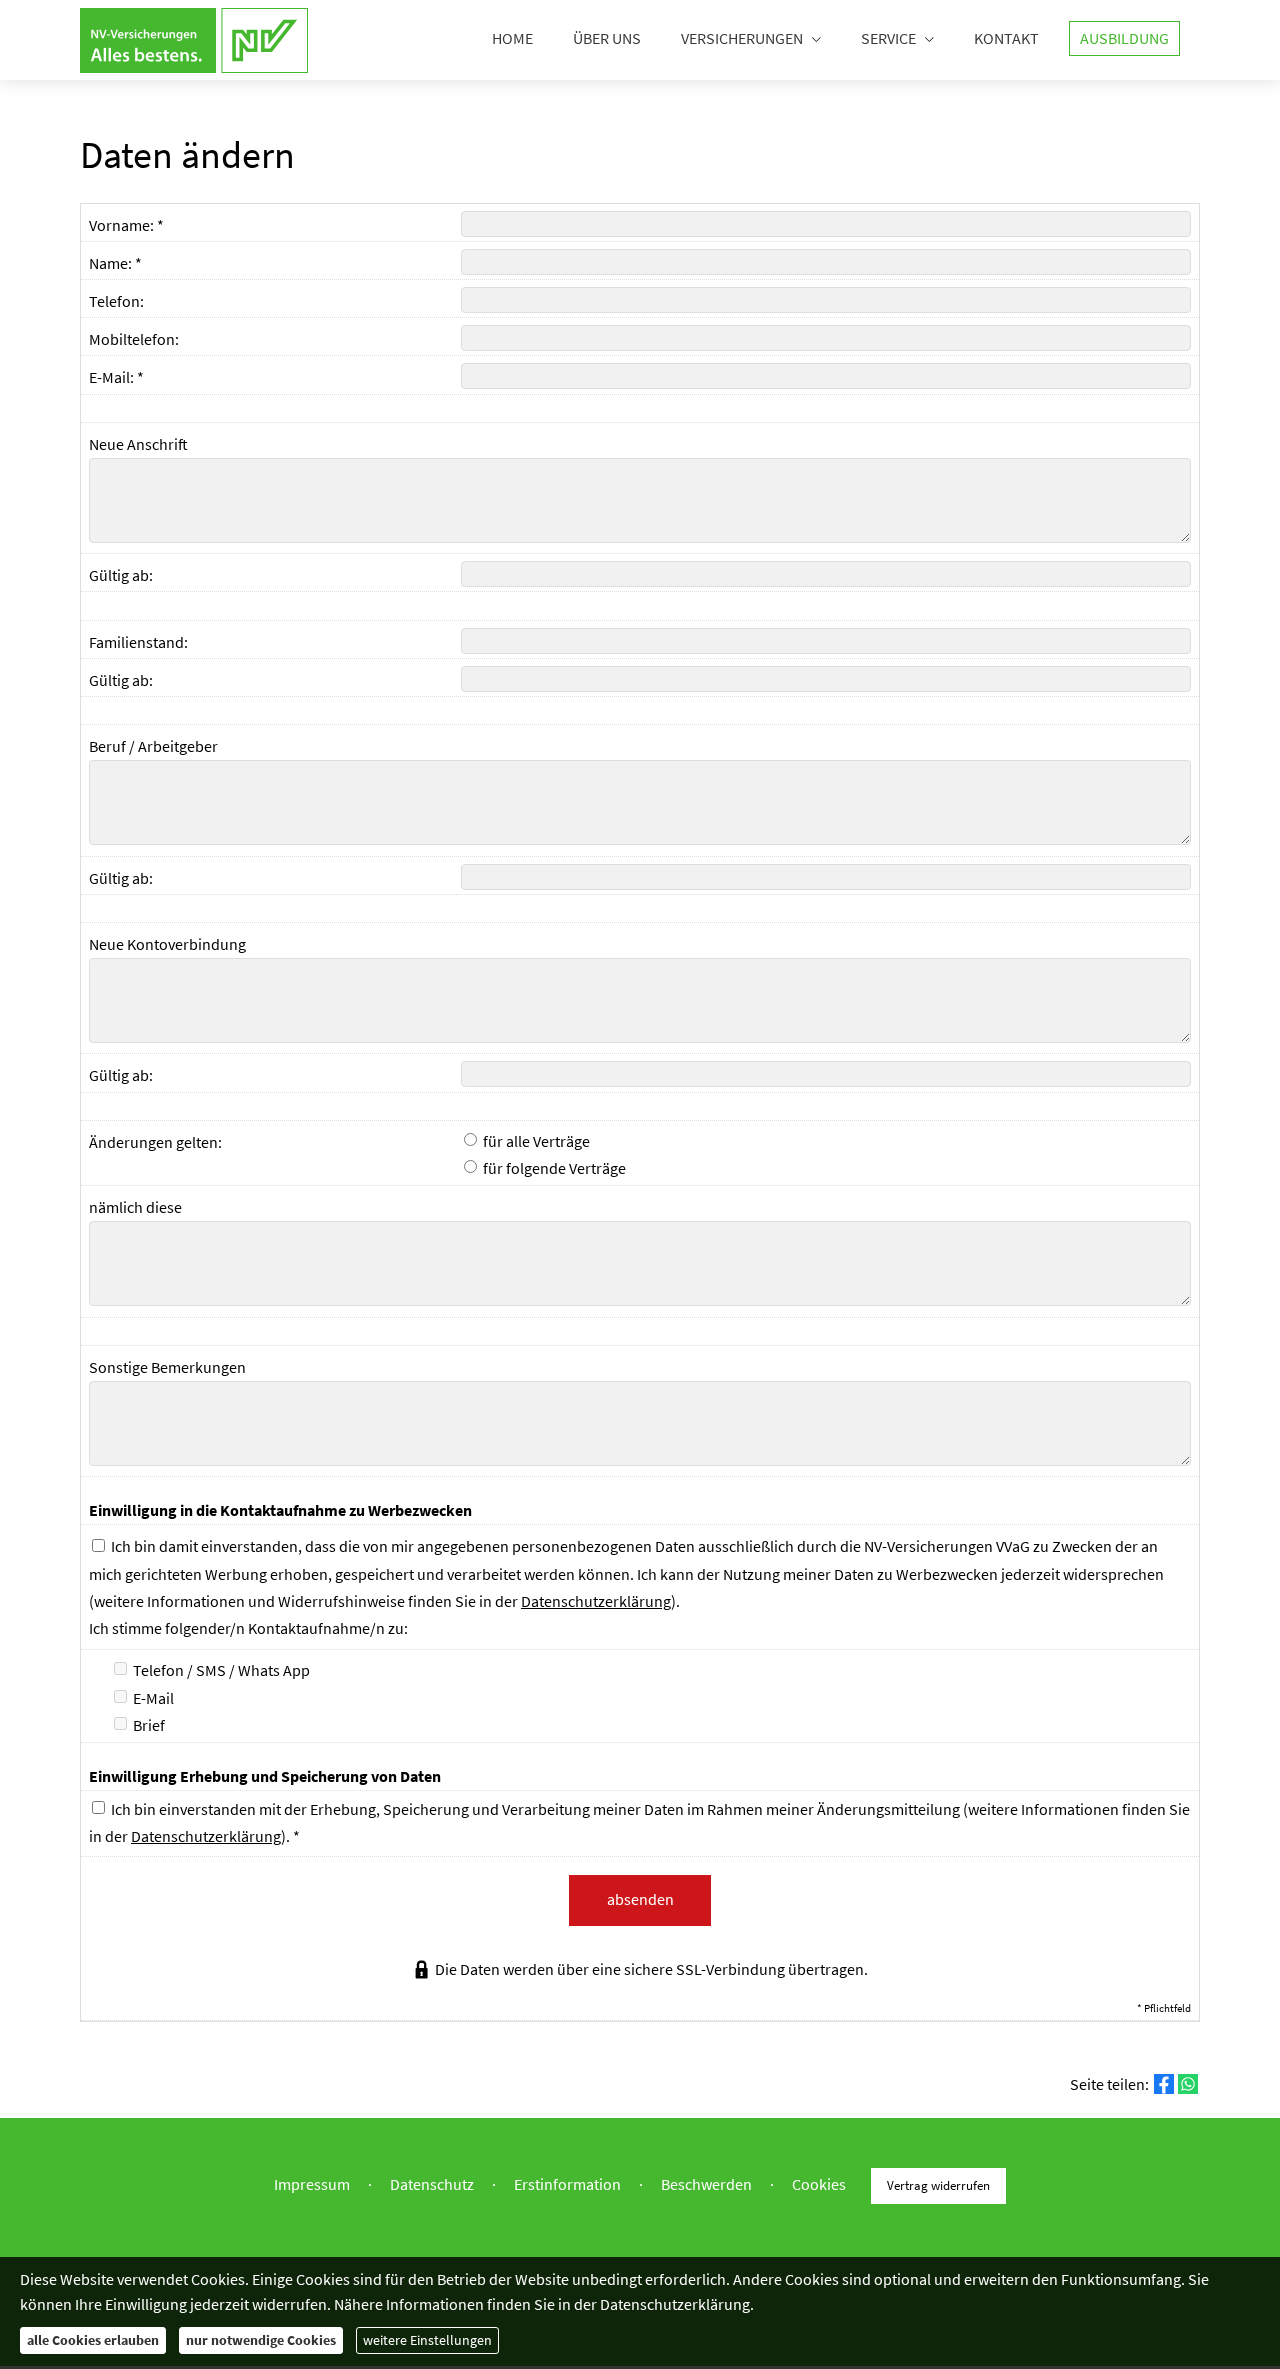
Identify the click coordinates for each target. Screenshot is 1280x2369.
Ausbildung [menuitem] (1124, 38)
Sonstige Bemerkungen (167, 1367)
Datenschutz (432, 2184)
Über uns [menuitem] (607, 38)
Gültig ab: (121, 575)
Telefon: (116, 301)
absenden (640, 1899)
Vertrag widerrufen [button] (938, 2185)
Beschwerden (706, 2184)
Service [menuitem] (888, 38)
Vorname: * (126, 225)
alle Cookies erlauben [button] (93, 2340)
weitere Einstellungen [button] (427, 2340)
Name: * (115, 263)
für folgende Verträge (553, 1168)
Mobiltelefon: (134, 339)
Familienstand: (138, 642)
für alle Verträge (535, 1141)
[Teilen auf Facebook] (1164, 2084)
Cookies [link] (819, 2184)
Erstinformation (567, 2184)
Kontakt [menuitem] (1006, 38)
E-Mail (152, 1698)
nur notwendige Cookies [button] (261, 2340)
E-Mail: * (116, 377)
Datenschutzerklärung (596, 1601)
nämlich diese (135, 1207)
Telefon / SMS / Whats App (220, 1670)
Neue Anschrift (138, 444)
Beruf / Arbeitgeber (153, 746)
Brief (147, 1725)
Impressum (312, 2184)
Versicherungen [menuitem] (742, 38)
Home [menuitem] (512, 38)
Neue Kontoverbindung (167, 944)
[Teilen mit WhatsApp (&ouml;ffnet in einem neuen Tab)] (1188, 2084)
